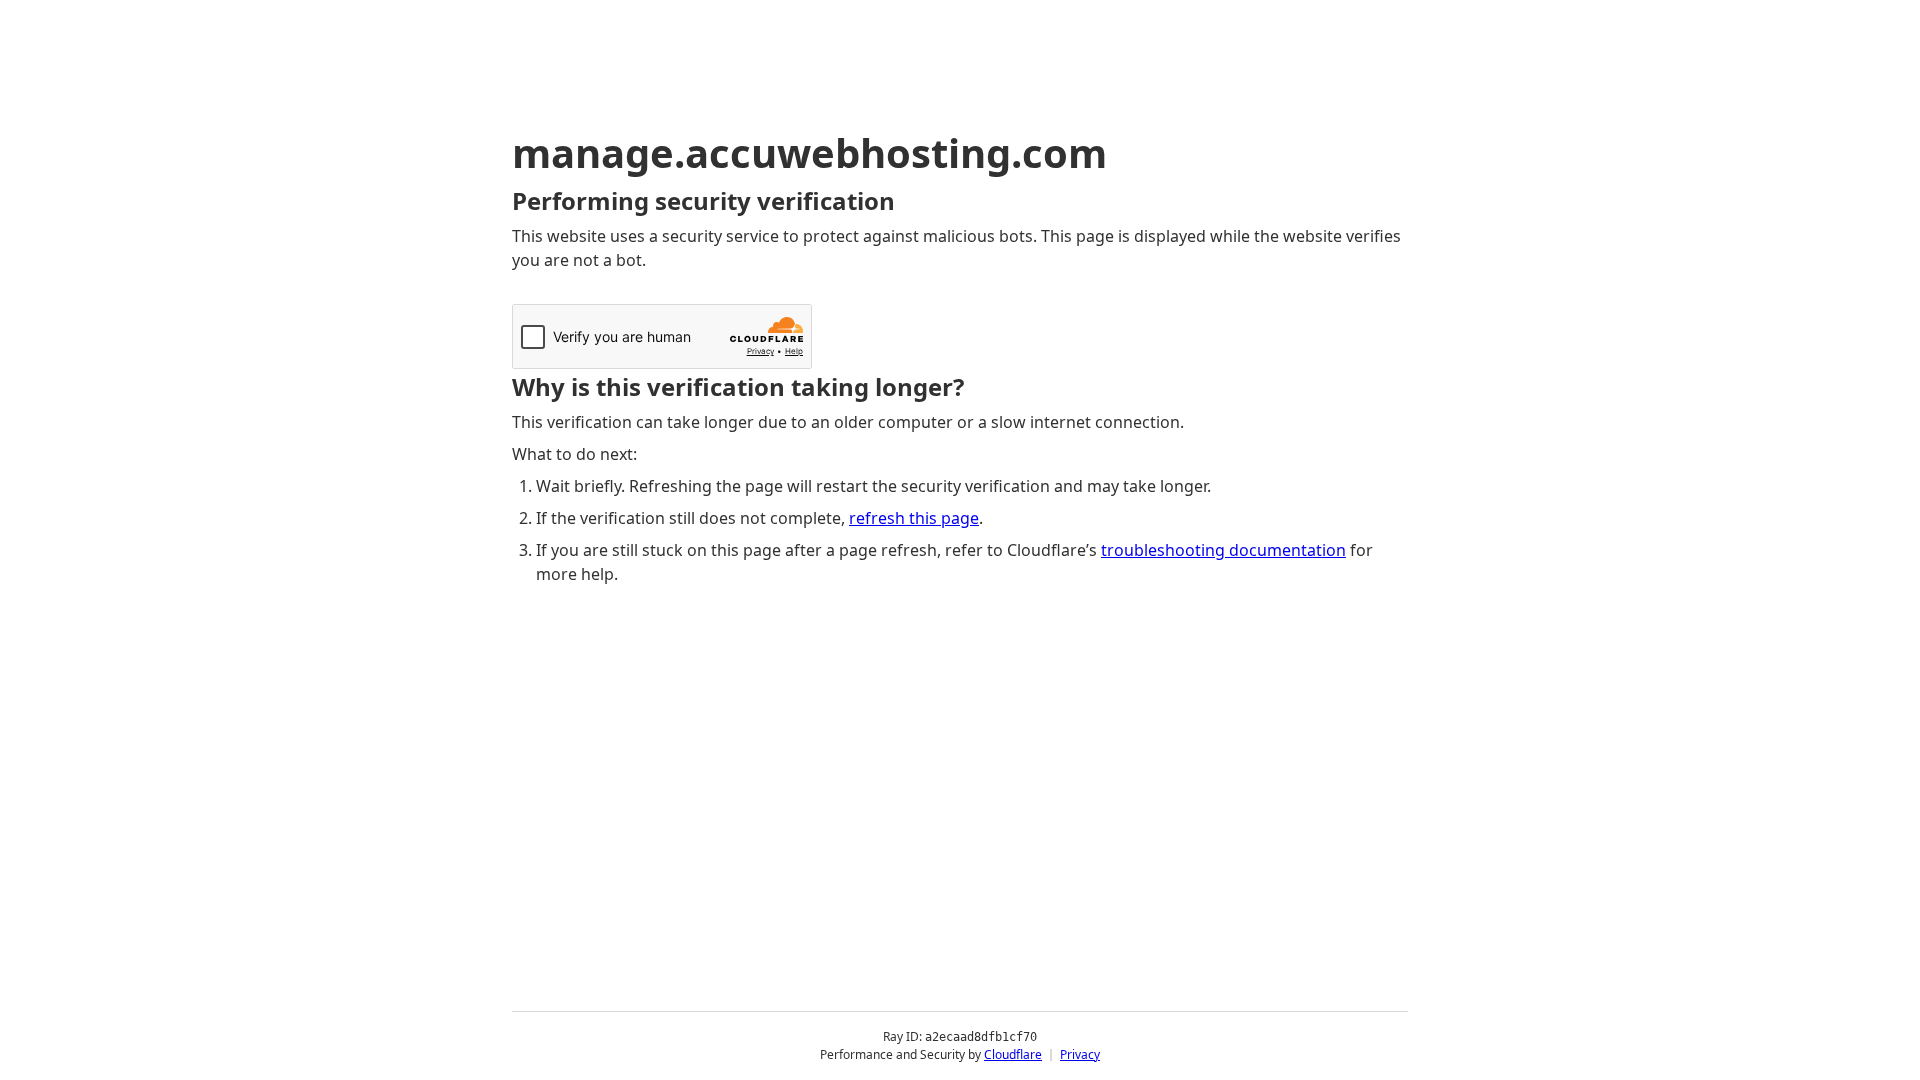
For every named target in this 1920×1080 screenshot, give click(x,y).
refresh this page (914, 518)
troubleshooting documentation (1223, 550)
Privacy (1080, 1054)
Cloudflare (1013, 1054)
